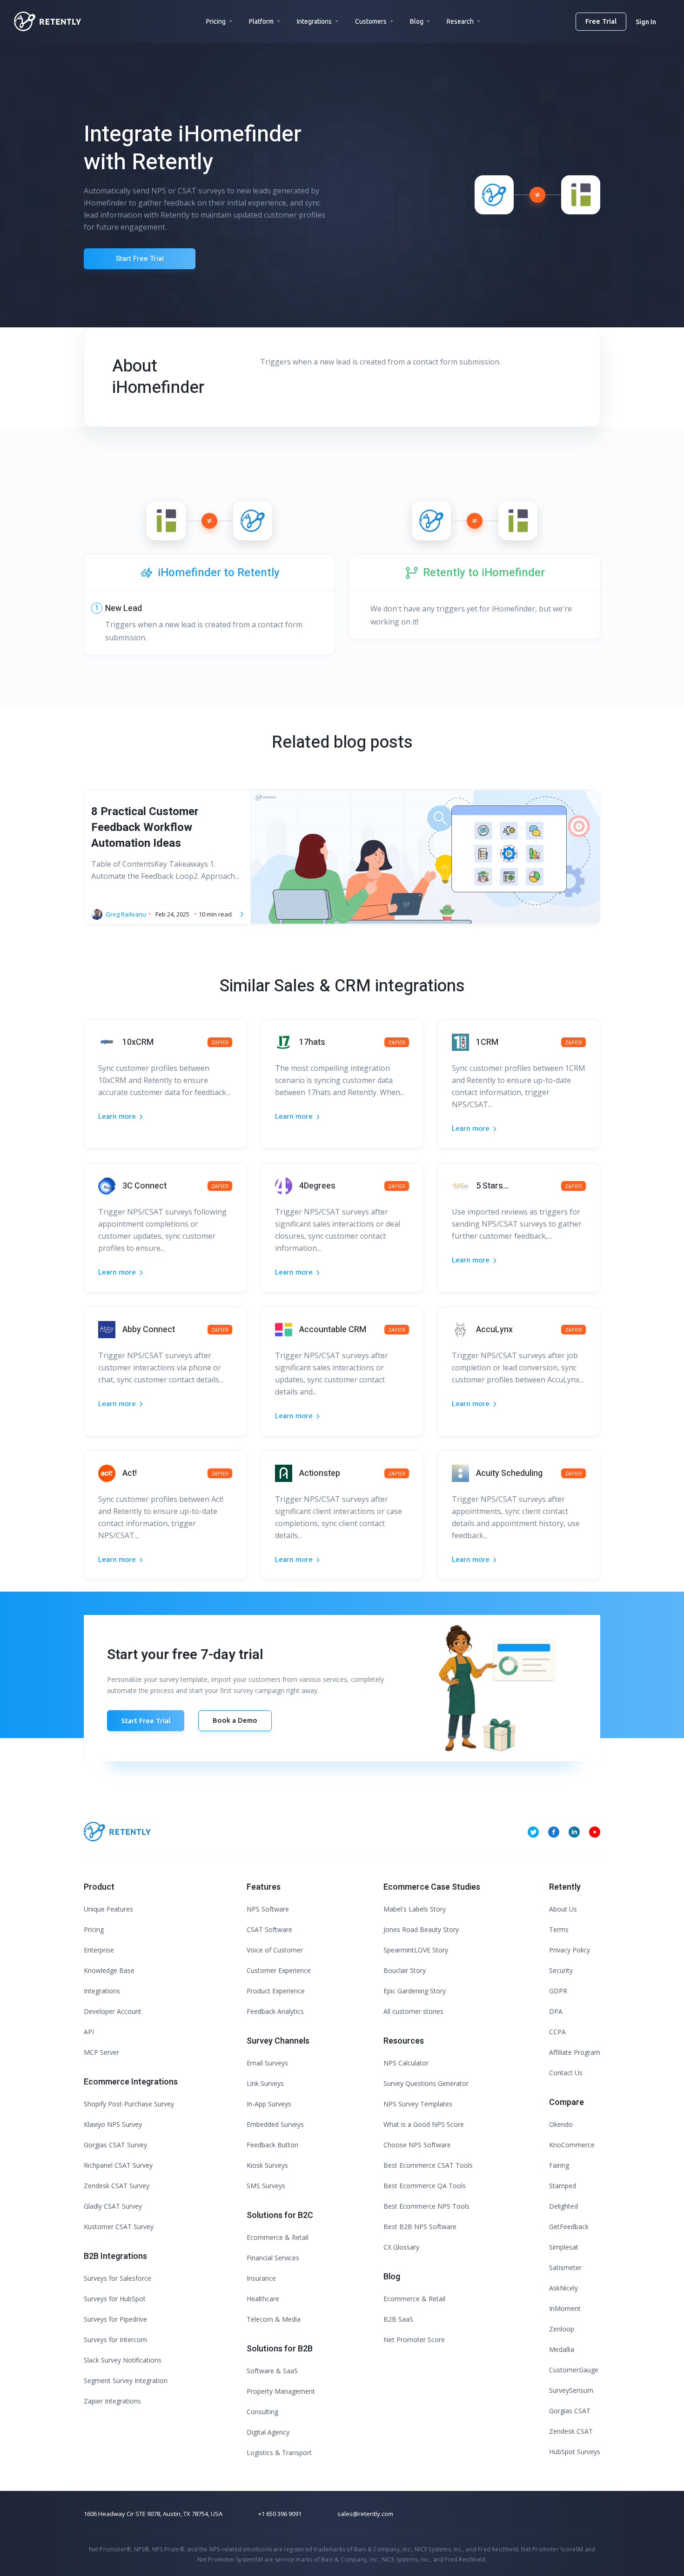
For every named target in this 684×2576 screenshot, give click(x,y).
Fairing (559, 2165)
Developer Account (113, 2011)
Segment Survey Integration (126, 2380)
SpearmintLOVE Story (416, 1950)
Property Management (281, 2391)
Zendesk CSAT (571, 2431)
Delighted (563, 2206)
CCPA (557, 2032)
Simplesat (564, 2247)
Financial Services (273, 2258)
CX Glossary (401, 2247)
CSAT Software (269, 1929)
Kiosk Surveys (267, 2165)
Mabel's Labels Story (415, 1909)
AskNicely (563, 2288)
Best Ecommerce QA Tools (425, 2186)
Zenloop (562, 2329)
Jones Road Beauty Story (421, 1929)
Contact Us (566, 2073)
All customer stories (413, 2011)
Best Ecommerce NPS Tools (426, 2206)
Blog (417, 21)
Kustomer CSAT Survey (119, 2227)
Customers (371, 21)
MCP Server (101, 2052)
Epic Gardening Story (415, 1991)
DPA (556, 2011)
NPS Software (268, 1909)
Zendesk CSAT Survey (117, 2186)
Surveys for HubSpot (115, 2299)
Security (561, 1970)
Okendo (561, 2124)
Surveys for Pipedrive (115, 2319)
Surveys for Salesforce (117, 2278)
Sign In (646, 22)
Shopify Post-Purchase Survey (129, 2104)
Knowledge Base (109, 1970)
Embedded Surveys (275, 2124)
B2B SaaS (398, 2319)
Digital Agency (268, 2432)
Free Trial (601, 21)
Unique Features (108, 1909)
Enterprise (99, 1950)
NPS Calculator (406, 2063)
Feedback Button (272, 2145)
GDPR (558, 1991)
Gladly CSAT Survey (113, 2206)
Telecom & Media (274, 2319)
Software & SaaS (272, 2371)
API (89, 2032)
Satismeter (565, 2267)
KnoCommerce (572, 2145)
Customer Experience (279, 1970)
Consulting (262, 2412)
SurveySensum (571, 2390)
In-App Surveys (269, 2104)
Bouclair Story (405, 1970)
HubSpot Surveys (575, 2452)
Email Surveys (267, 2063)
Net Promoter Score (414, 2340)
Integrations (314, 21)
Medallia (562, 2349)
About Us (563, 1909)
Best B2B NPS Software (420, 2227)
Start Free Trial (140, 259)
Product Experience (276, 1991)
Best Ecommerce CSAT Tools (428, 2165)
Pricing (216, 21)
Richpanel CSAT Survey (118, 2165)
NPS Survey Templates (418, 2104)
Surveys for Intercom (115, 2340)
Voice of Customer (275, 1950)
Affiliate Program (575, 2052)
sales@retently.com (365, 2514)
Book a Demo (235, 1720)
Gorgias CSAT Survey (115, 2145)
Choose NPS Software (417, 2145)
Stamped (563, 2186)
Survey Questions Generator (426, 2083)
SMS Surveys (266, 2186)
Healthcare (263, 2299)
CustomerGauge (574, 2370)
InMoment (565, 2308)
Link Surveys (265, 2083)
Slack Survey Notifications (123, 2360)
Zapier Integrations (112, 2401)
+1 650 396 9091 (280, 2514)
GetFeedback (569, 2227)
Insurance (261, 2278)
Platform (261, 21)
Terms (559, 1929)
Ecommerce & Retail (278, 2237)
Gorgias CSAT (570, 2411)
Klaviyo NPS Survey (113, 2124)
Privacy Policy (570, 1950)
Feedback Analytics (275, 2011)
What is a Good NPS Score (424, 2124)
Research (460, 21)
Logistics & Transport (279, 2453)
